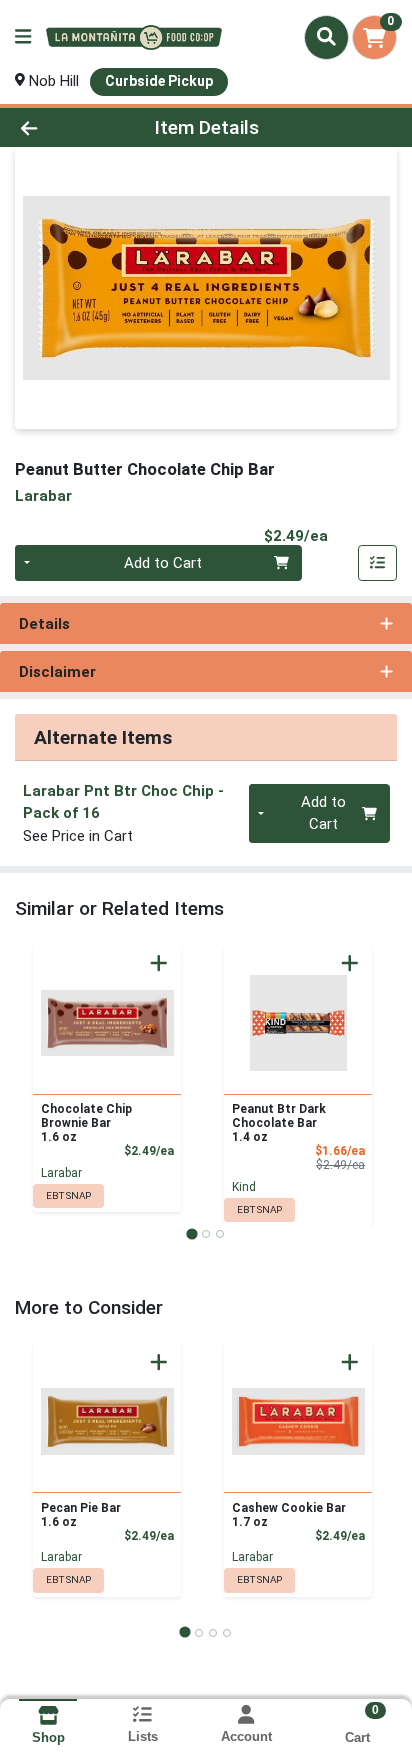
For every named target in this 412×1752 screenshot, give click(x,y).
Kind (244, 1187)
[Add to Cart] (159, 963)
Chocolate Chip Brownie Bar (86, 1123)
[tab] (191, 1233)
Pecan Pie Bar (81, 1515)
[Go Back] (63, 127)
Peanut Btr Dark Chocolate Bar (279, 1123)
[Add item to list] (378, 563)
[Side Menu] (23, 37)
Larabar (61, 1173)
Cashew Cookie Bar (289, 1515)
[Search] (326, 37)
